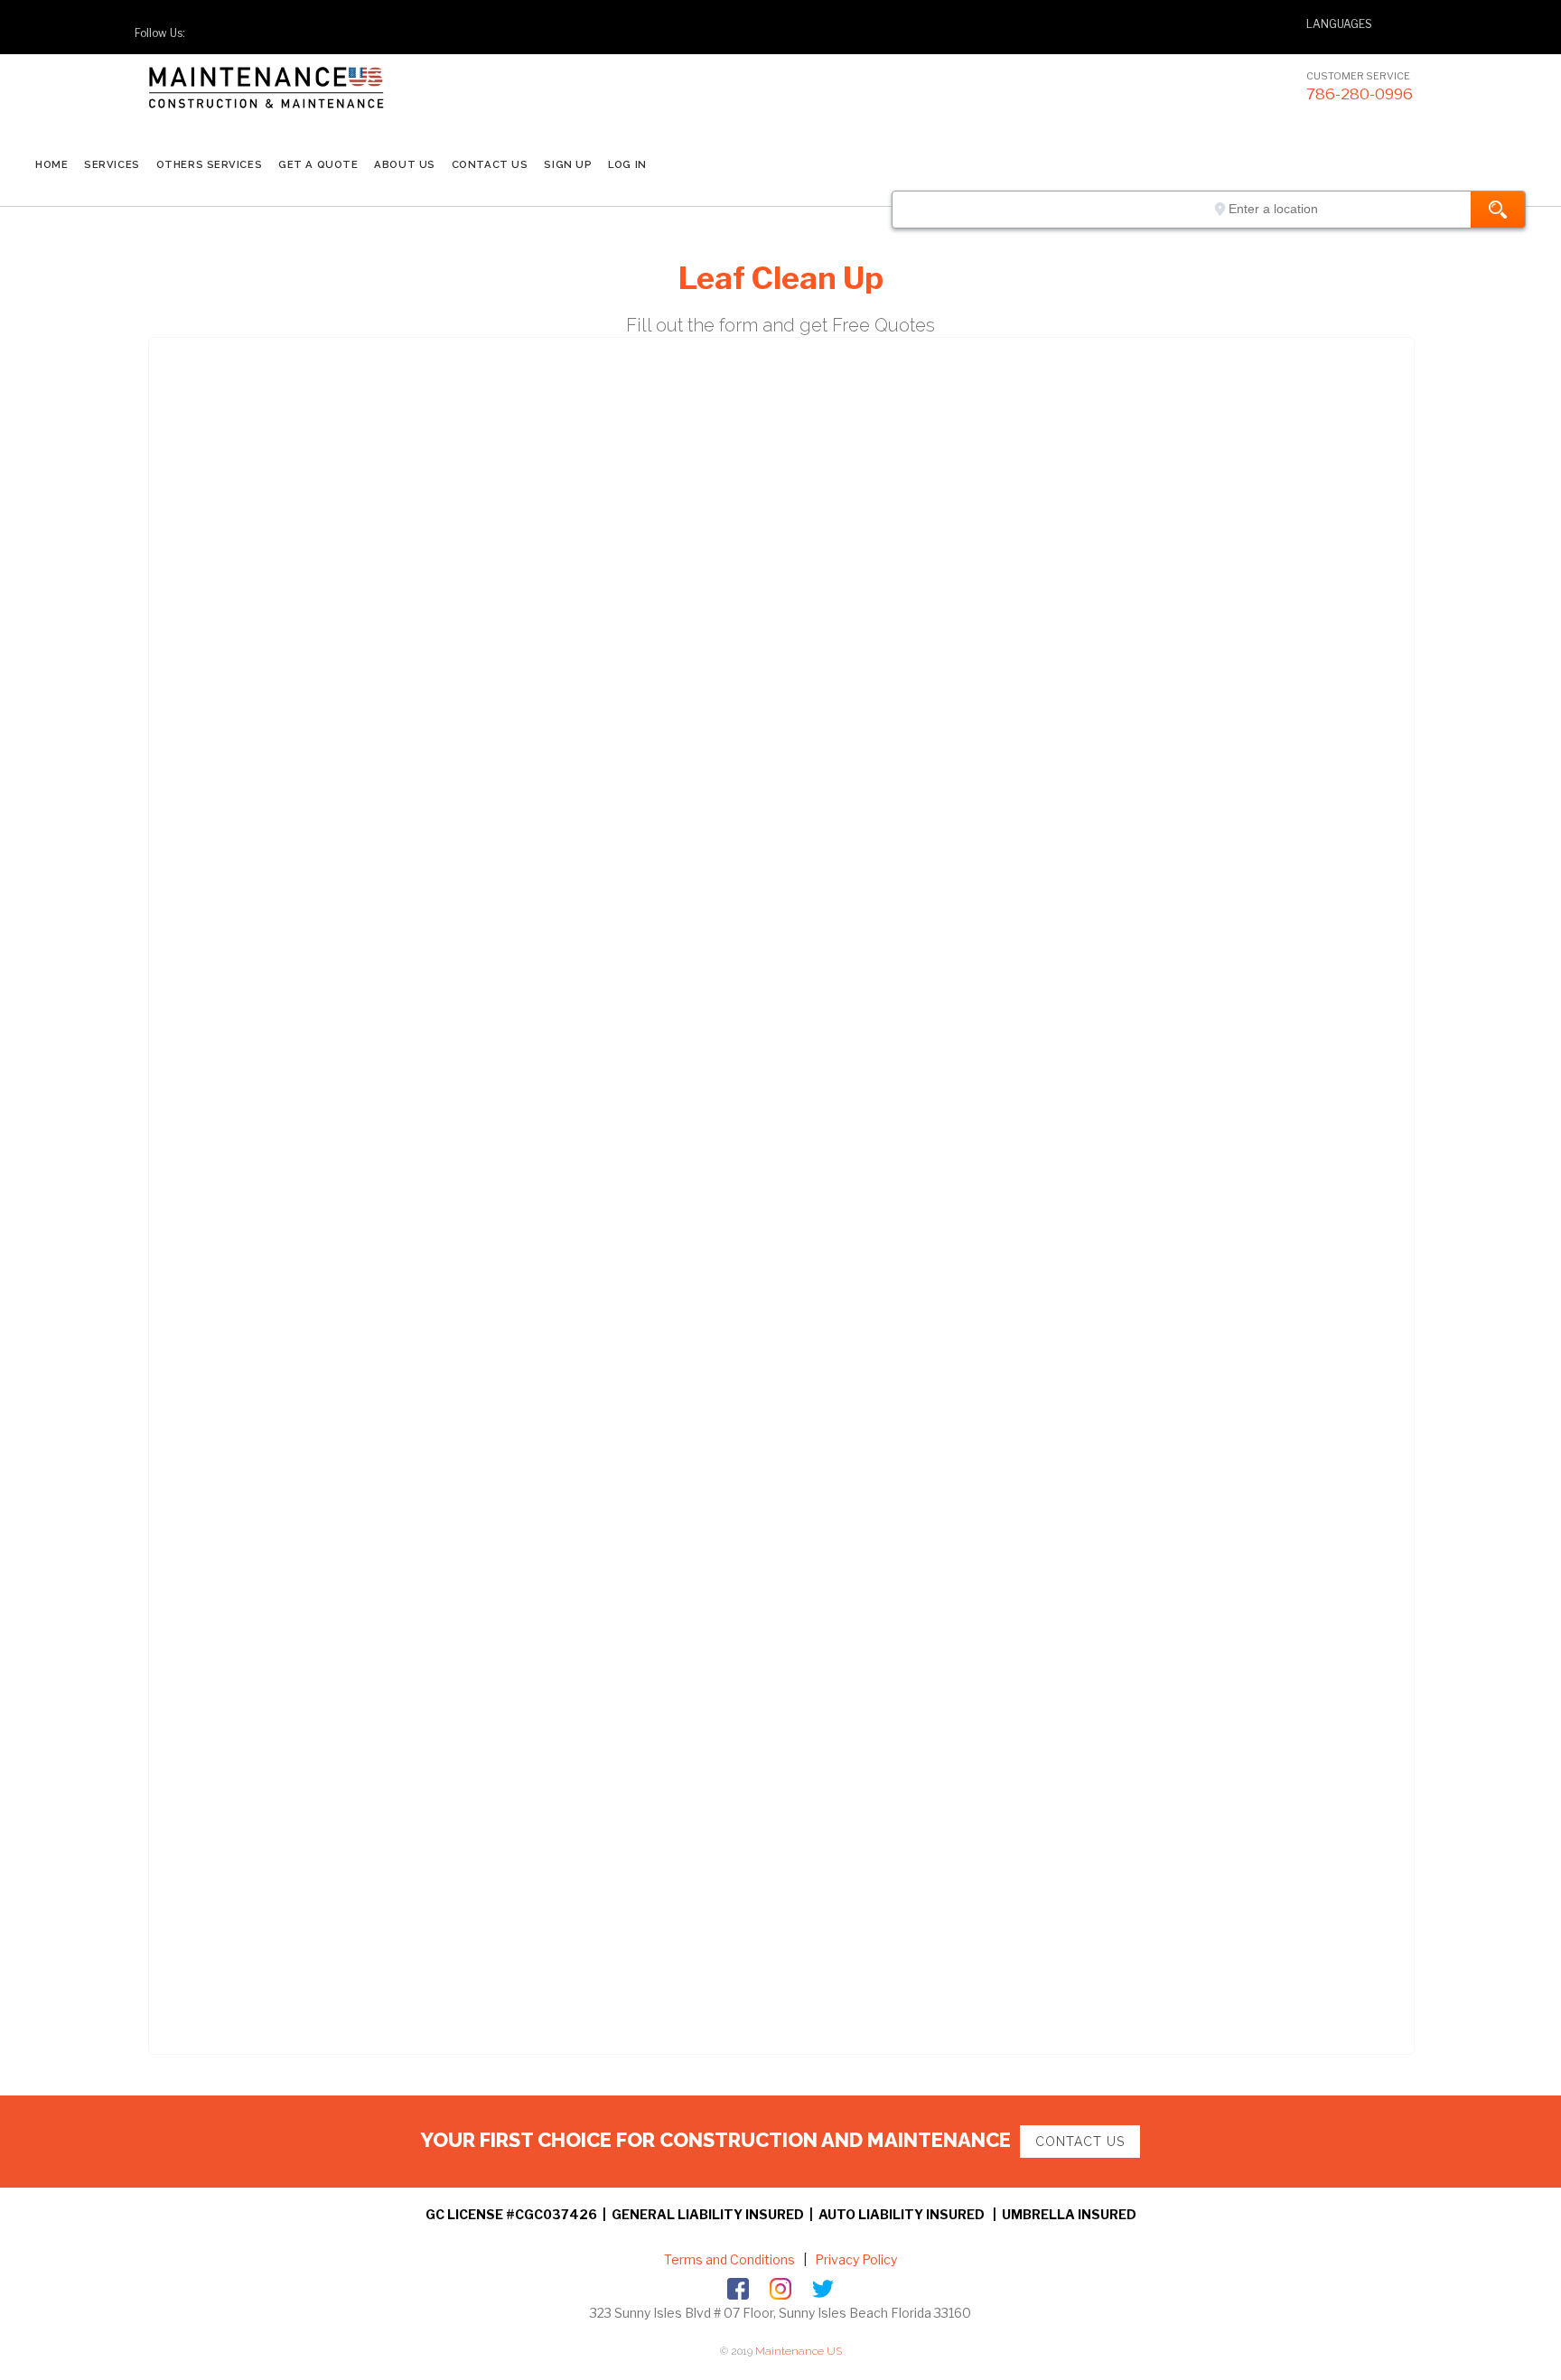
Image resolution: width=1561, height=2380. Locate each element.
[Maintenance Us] (302, 103)
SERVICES (112, 164)
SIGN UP (568, 164)
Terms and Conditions (729, 2259)
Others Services (209, 164)
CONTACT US (490, 164)
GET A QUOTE (318, 164)
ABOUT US (404, 164)
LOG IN (627, 164)
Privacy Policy (855, 2259)
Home (51, 164)
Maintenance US (799, 2351)
